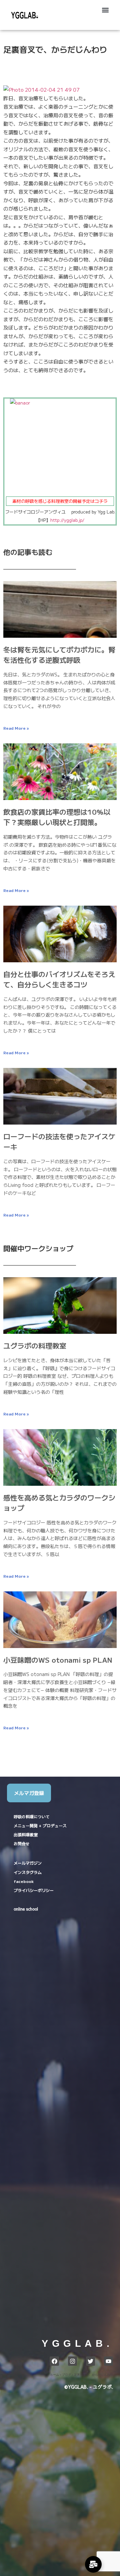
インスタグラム (28, 1872)
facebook (24, 1881)
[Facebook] (54, 2361)
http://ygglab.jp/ (67, 520)
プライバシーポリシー (34, 1890)
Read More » (16, 728)
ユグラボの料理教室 (35, 1345)
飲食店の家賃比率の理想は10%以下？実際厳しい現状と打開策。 (57, 817)
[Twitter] (90, 2361)
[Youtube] (108, 2361)
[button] (105, 10)
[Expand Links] (93, 2564)
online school (26, 1909)
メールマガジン (28, 1863)
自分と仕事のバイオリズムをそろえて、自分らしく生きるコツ (59, 979)
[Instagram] (72, 2361)
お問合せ (22, 1844)
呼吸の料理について (32, 1817)
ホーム (54, 2375)
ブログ (66, 2375)
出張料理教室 (26, 1835)
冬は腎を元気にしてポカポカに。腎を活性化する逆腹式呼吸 (59, 655)
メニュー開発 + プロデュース (40, 1826)
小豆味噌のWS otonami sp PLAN (58, 1660)
